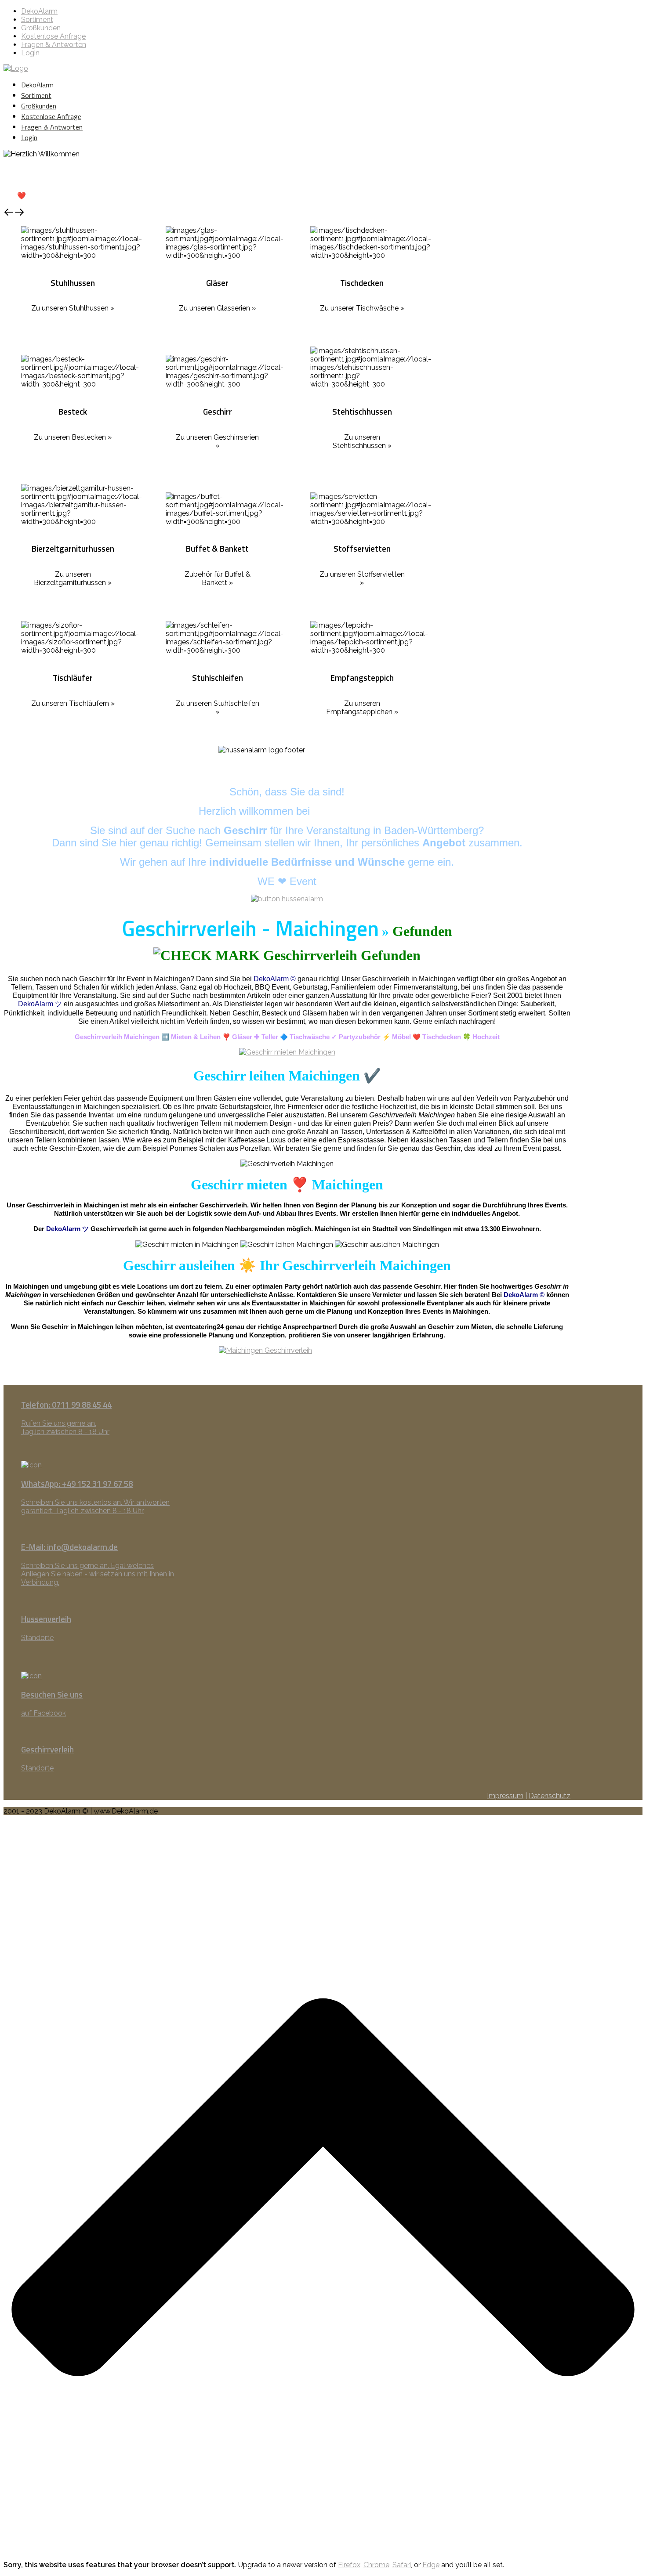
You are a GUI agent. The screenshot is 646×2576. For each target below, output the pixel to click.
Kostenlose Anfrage (53, 36)
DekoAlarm (39, 11)
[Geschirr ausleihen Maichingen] (287, 1365)
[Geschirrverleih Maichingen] (287, 1052)
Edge (431, 2565)
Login (30, 53)
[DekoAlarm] (16, 68)
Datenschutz (550, 1796)
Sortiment (37, 20)
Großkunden (41, 28)
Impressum (505, 1796)
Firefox (349, 2565)
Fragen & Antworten (54, 45)
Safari (402, 2565)
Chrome (376, 2565)
